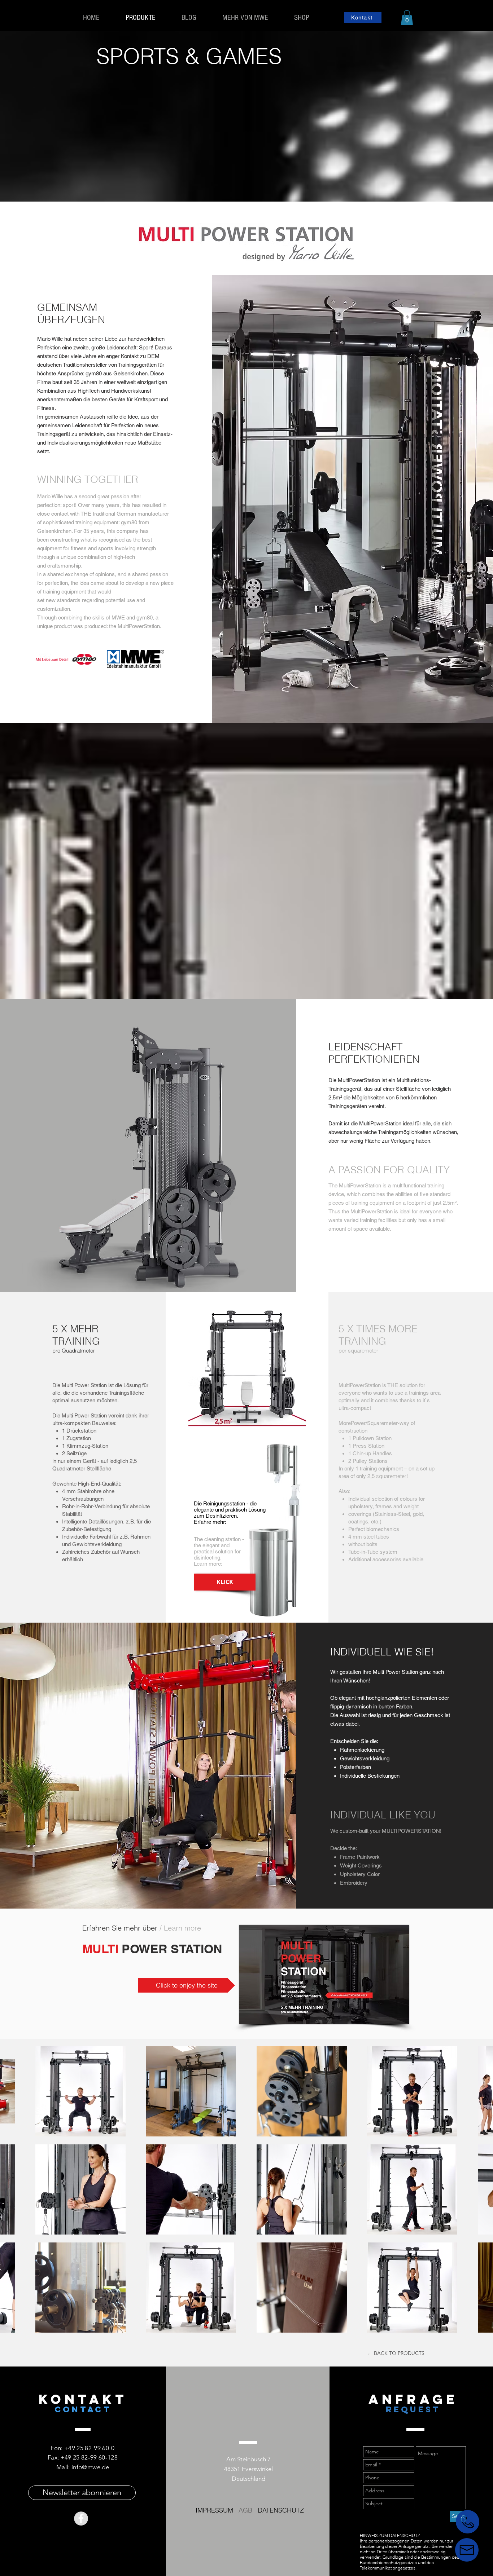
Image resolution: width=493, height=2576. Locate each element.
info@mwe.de (90, 2467)
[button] (407, 18)
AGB (245, 2510)
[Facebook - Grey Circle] (81, 2518)
